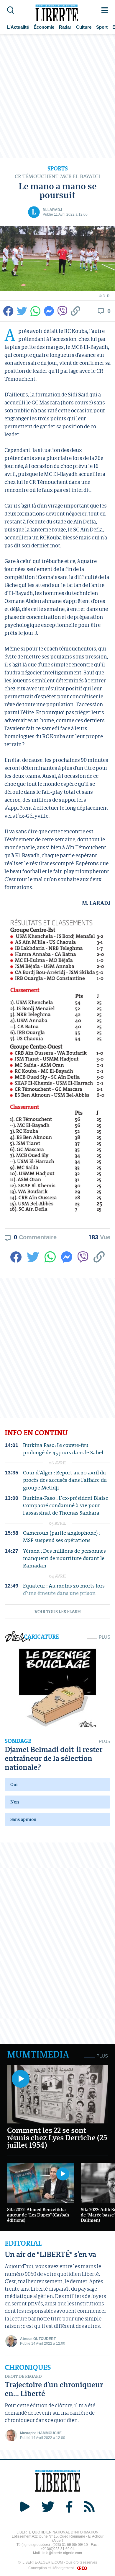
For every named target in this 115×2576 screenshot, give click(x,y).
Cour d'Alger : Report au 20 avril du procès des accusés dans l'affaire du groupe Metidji (65, 1480)
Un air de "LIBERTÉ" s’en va (50, 2254)
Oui (14, 1784)
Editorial (23, 2243)
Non (15, 1802)
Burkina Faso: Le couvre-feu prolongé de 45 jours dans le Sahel (63, 1449)
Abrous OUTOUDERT (38, 2339)
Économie (44, 27)
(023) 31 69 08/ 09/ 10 (70, 2545)
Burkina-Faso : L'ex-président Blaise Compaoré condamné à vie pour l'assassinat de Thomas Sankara (66, 1505)
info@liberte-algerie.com (62, 2553)
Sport (102, 27)
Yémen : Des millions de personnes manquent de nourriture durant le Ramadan (64, 1558)
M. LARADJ (52, 210)
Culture (84, 27)
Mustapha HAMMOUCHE (41, 2433)
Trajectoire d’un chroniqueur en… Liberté (54, 2389)
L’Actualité (18, 27)
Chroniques (28, 2367)
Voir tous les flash (58, 1611)
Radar (65, 27)
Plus (105, 1637)
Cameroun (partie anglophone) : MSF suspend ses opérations (62, 1536)
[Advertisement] (57, 96)
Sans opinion (23, 1819)
